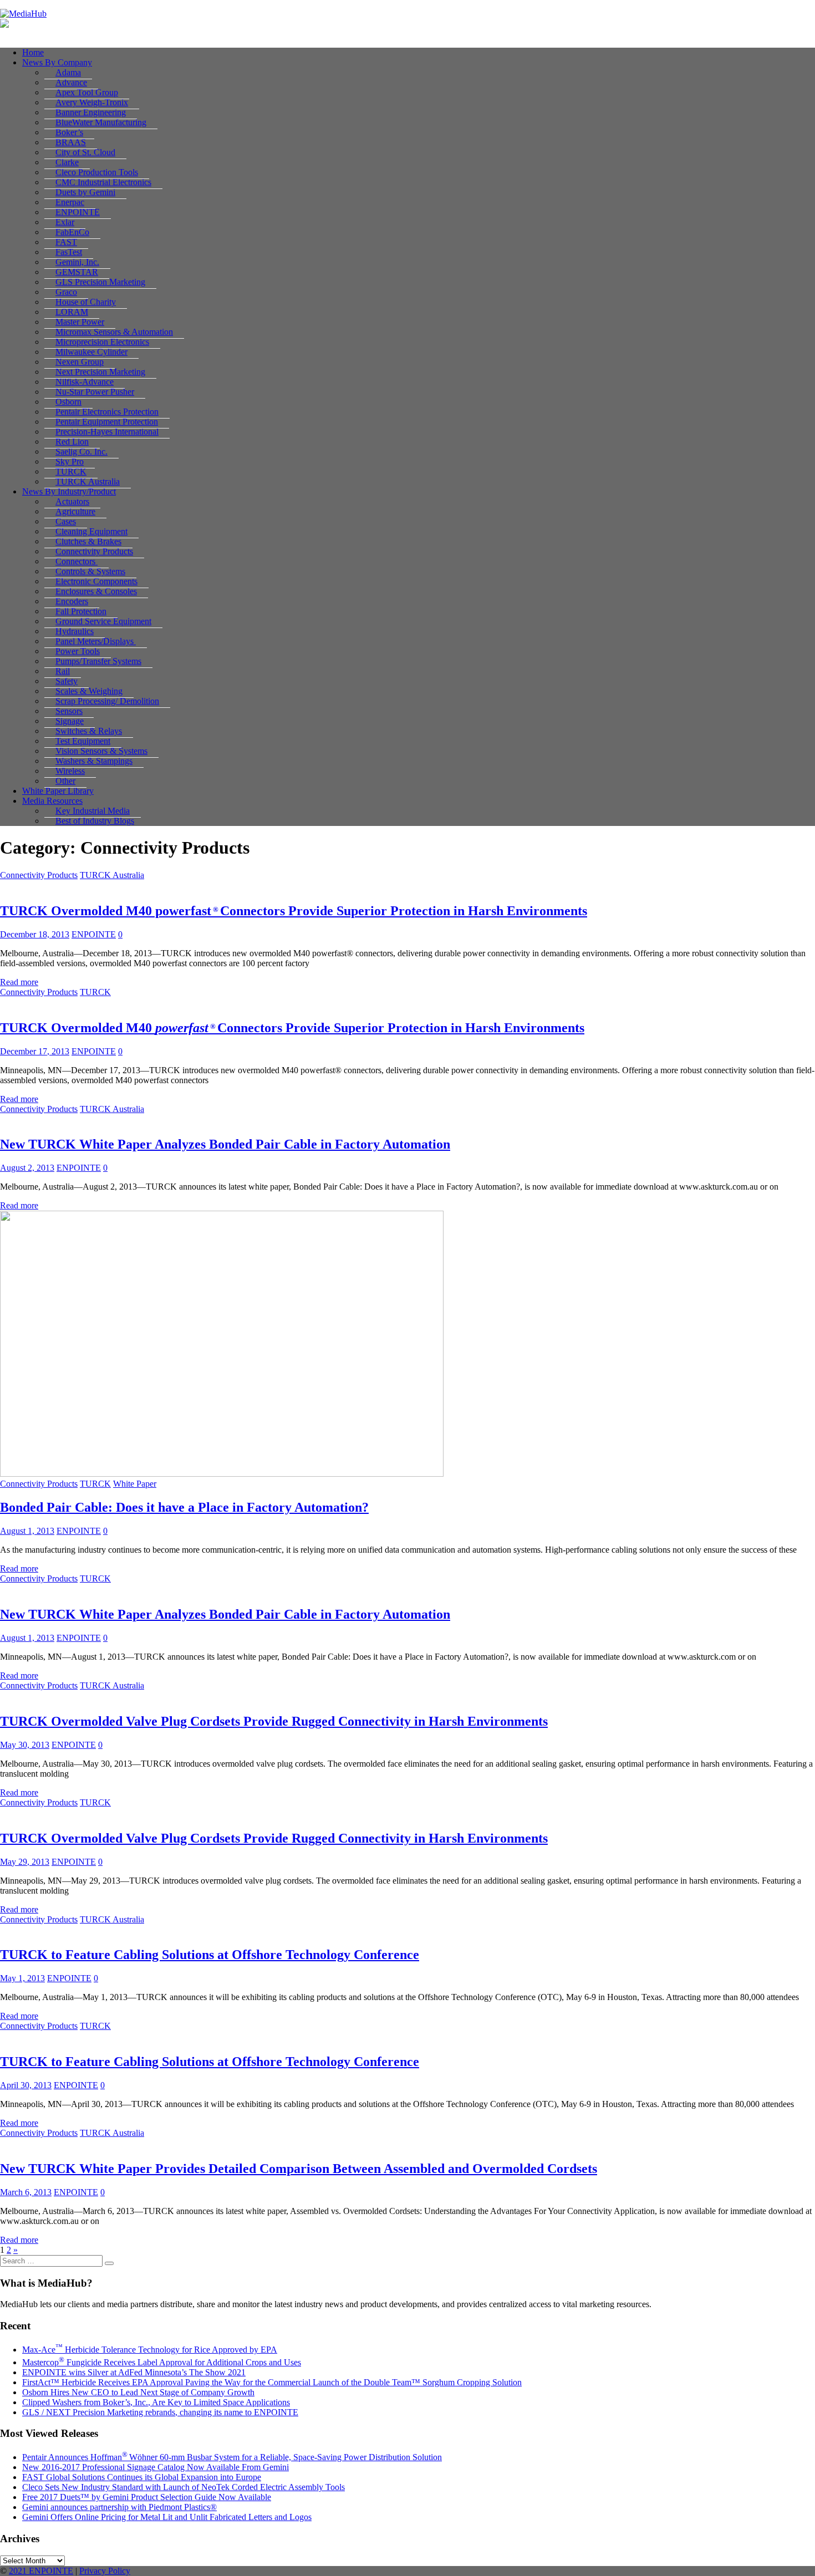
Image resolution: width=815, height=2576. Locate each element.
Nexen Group (80, 362)
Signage (70, 721)
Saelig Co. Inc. (81, 452)
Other (65, 781)
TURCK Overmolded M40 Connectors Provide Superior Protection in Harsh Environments (292, 1028)
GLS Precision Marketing (100, 282)
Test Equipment (83, 741)
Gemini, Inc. (77, 262)
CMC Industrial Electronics (103, 182)
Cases (66, 521)
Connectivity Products (94, 551)
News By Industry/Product (69, 491)
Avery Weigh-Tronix (92, 102)
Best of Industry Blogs (95, 821)
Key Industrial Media (93, 811)
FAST (66, 242)
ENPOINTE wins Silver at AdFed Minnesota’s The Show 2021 (134, 2372)
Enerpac (70, 202)
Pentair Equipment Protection (107, 422)
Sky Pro (70, 461)
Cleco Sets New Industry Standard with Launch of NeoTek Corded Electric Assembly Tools (184, 2487)
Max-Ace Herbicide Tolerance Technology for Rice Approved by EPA (150, 2350)
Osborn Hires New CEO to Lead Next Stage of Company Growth (138, 2392)
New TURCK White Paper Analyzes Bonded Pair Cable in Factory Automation (225, 1144)
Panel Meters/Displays (96, 641)
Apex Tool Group (87, 92)
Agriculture (75, 511)
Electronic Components (96, 581)
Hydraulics (75, 631)
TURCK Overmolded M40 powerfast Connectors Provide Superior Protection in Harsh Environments (294, 911)
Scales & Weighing (89, 691)
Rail (63, 671)
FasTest (69, 252)
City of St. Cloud (85, 152)
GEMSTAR (77, 272)
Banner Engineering (91, 112)
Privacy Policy (105, 2571)
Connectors (77, 561)
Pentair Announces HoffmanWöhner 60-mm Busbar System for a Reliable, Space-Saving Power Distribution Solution (232, 2457)
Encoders (72, 601)
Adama (68, 72)
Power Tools (78, 651)
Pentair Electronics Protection (107, 412)
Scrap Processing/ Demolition (107, 701)
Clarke (67, 162)
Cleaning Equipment (91, 531)
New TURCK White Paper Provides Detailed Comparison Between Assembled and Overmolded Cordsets (299, 2169)
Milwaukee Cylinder (91, 352)
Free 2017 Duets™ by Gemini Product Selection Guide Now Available (147, 2497)
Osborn (68, 402)
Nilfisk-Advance (85, 382)
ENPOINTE (78, 212)
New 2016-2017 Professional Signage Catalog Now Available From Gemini (156, 2467)
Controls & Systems (90, 571)
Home (33, 52)
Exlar (65, 222)
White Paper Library (58, 791)
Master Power (80, 322)
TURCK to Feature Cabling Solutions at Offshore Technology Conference (210, 1955)
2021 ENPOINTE (41, 2571)
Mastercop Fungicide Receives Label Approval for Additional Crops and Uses (162, 2362)
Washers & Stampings (94, 761)
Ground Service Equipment (103, 621)
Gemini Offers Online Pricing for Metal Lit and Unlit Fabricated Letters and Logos (167, 2517)
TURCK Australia (88, 481)
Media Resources (52, 801)
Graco (66, 292)
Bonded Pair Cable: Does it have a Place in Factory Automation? (184, 1507)
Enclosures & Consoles (96, 591)
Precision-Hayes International (107, 432)
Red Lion (72, 442)
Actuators (72, 501)
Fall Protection (81, 611)
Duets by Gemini (85, 192)
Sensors (69, 711)
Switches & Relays (89, 731)
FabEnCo (72, 232)
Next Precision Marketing (100, 372)
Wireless (70, 771)
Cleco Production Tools (97, 172)
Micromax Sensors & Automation (114, 332)
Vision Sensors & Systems (101, 751)
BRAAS (71, 142)
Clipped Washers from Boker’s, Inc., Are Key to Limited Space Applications (156, 2402)
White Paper (135, 1484)
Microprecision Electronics (102, 342)
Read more (19, 982)
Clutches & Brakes (88, 541)
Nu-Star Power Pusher (95, 392)
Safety (67, 681)
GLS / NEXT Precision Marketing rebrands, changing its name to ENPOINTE (160, 2412)
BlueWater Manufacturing (101, 122)
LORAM (72, 312)
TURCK (71, 471)
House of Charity (86, 302)
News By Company (57, 62)
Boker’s (69, 132)
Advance (71, 82)
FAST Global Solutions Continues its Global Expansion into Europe (142, 2477)
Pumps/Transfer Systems (98, 661)
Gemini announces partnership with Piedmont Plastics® (119, 2507)
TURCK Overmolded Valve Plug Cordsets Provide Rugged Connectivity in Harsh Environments (274, 1721)
